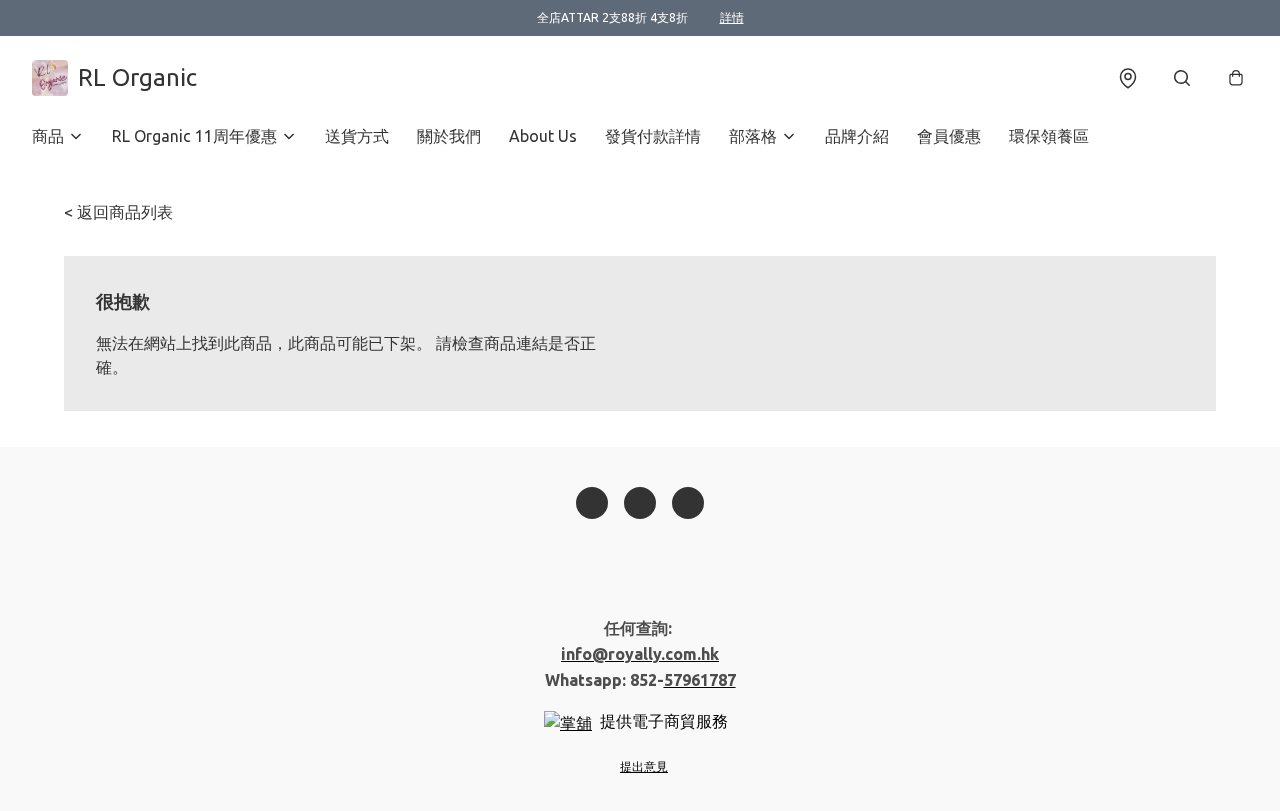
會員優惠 (949, 136)
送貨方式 (357, 136)
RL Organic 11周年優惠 (194, 136)
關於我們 (449, 136)
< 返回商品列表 (118, 212)
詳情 (732, 17)
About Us (543, 136)
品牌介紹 (857, 136)
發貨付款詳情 (653, 136)
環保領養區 (1049, 136)
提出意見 (644, 766)
